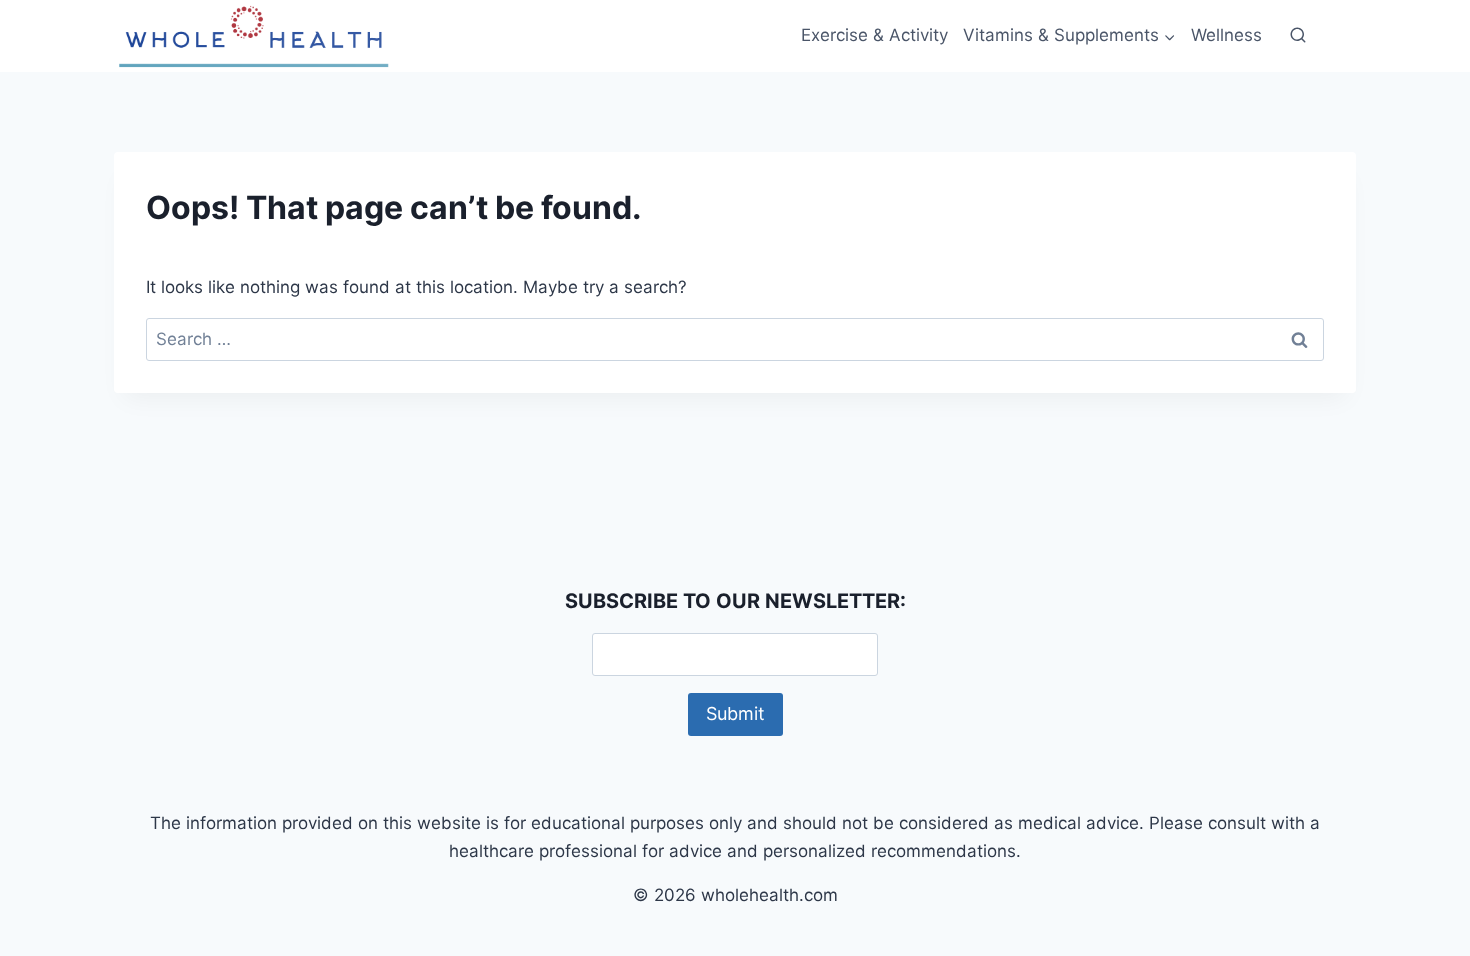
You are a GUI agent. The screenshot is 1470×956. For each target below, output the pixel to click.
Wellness (1226, 35)
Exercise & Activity (874, 35)
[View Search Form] (1298, 36)
